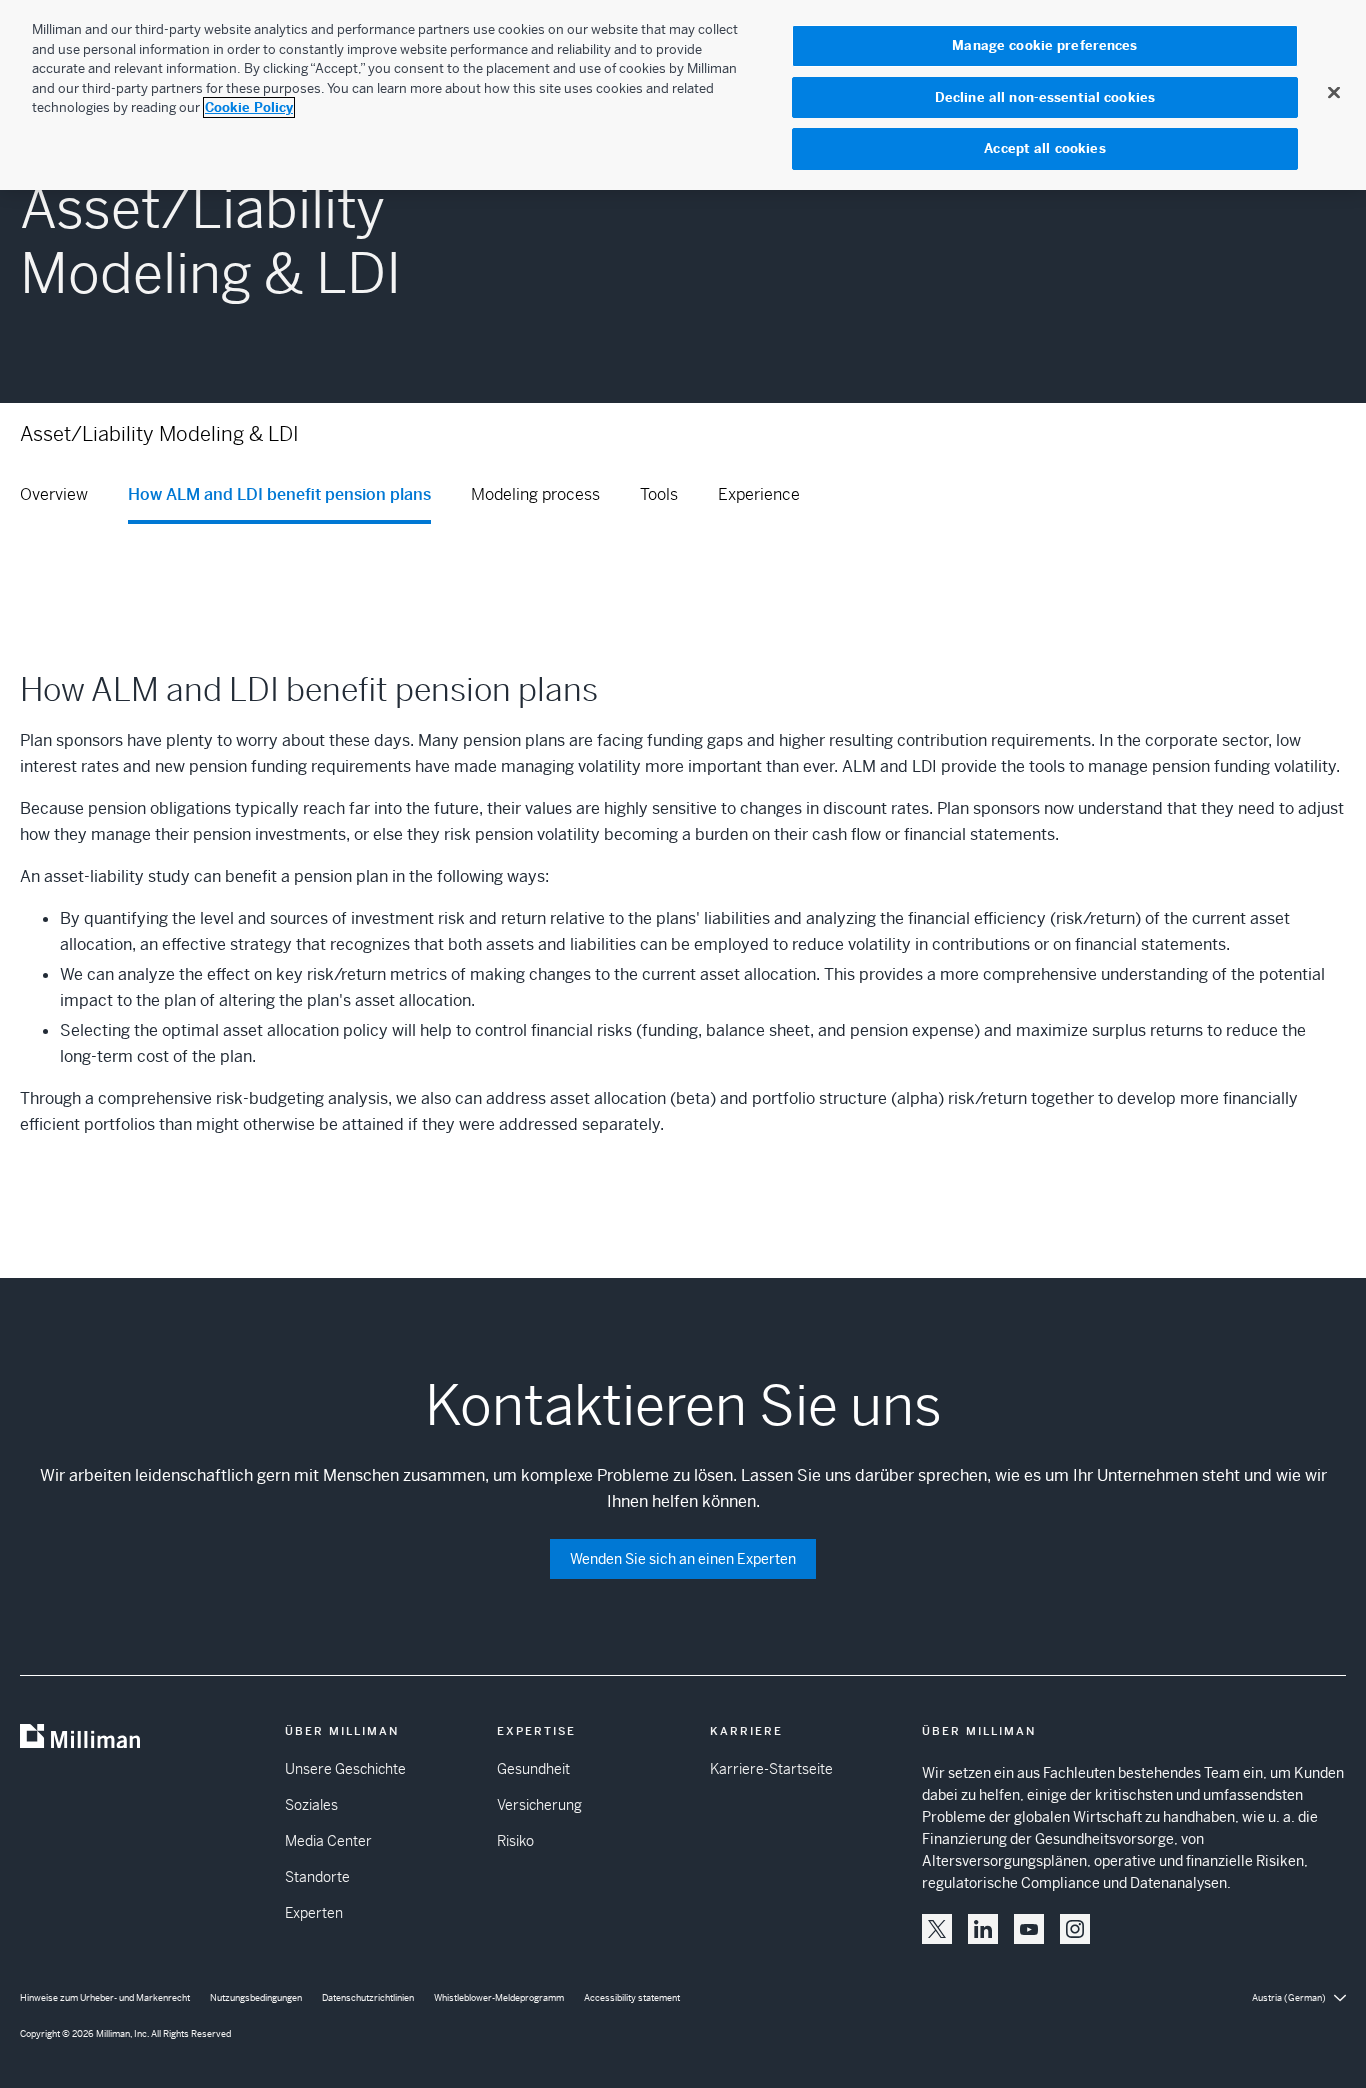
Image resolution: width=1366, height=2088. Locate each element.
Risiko (515, 1841)
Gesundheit (533, 1769)
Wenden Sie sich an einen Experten (683, 1559)
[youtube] (1029, 1929)
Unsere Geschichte (345, 1769)
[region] (683, 95)
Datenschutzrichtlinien (368, 1998)
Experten (314, 1913)
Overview (54, 494)
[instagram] (1075, 1929)
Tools (659, 494)
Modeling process (535, 494)
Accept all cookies (1044, 148)
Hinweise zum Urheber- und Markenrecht (105, 1998)
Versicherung (539, 1805)
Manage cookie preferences (1044, 45)
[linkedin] (983, 1929)
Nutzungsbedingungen (256, 1998)
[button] (937, 1929)
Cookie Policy (249, 107)
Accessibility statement (632, 1998)
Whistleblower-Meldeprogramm (499, 1998)
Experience (759, 494)
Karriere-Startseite (771, 1769)
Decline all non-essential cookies (1045, 97)
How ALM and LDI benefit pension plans (279, 494)
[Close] (1334, 92)
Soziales (311, 1805)
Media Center (328, 1841)
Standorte (317, 1877)
